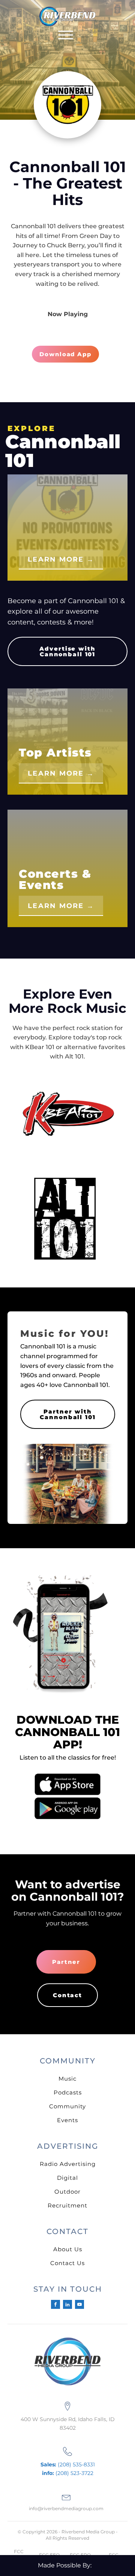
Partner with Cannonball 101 (67, 1414)
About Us (68, 2249)
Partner (66, 1962)
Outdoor (67, 2192)
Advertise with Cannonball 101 (67, 651)
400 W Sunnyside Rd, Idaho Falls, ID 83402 (68, 2423)
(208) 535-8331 (68, 2465)
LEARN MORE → (61, 559)
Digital (67, 2178)
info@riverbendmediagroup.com (66, 2508)
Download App (65, 354)
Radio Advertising (68, 2164)
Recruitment (67, 2205)
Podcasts (68, 2092)
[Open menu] (66, 35)
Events (67, 2120)
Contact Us (67, 2263)
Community (67, 2106)
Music (67, 2079)
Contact (67, 1995)
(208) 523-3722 (68, 2473)
